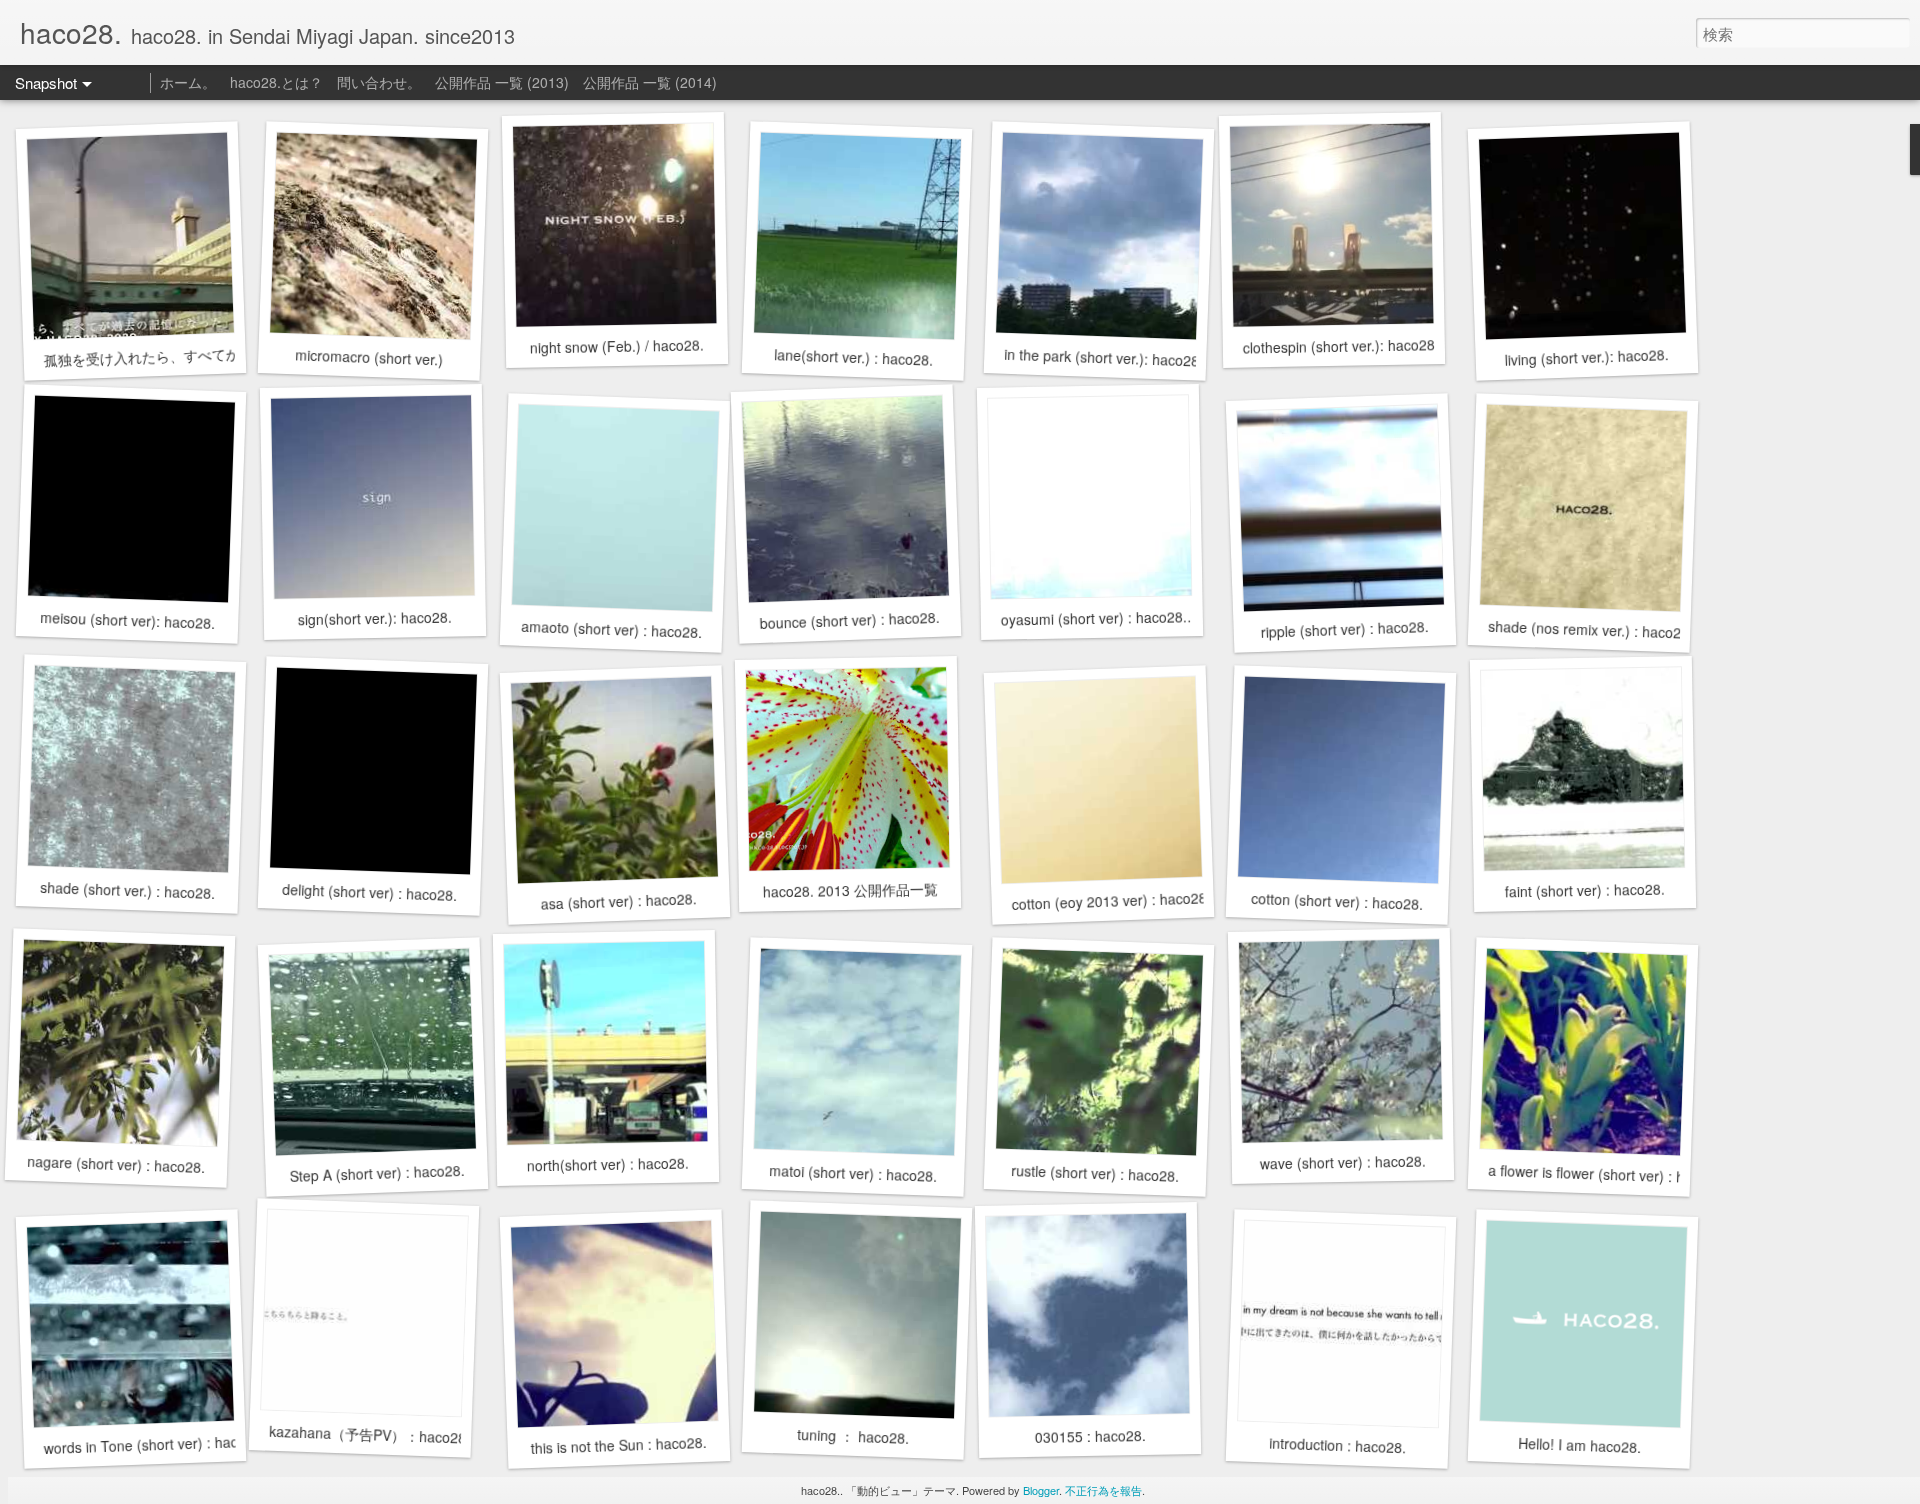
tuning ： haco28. (853, 1436)
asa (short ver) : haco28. (618, 900)
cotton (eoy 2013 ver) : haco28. (1111, 900)
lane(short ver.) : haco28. (854, 357)
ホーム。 (188, 82)
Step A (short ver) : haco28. (377, 1173)
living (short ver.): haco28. (1586, 357)
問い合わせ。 (379, 82)
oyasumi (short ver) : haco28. (1094, 617)
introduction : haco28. (1337, 1445)
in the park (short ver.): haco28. (1104, 357)
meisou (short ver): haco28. (128, 620)
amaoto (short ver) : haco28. (612, 629)
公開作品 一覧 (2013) (502, 82)
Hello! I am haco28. (1579, 1445)
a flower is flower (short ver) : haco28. (1608, 1174)
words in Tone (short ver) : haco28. (154, 1444)
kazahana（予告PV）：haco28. (370, 1434)
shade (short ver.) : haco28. (128, 890)
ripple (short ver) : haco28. (1344, 629)
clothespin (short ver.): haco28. (1341, 345)
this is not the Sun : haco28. (618, 1445)
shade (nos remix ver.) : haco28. (1591, 629)
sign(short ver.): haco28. (375, 618)
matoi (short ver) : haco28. (853, 1173)
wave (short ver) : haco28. (1343, 1162)
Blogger (1041, 1490)
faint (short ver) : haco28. (1585, 890)
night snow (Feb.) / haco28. (617, 345)
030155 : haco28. (1089, 1436)
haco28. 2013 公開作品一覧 (849, 889)
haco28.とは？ (276, 82)
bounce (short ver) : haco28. (849, 620)
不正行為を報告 (1103, 1490)
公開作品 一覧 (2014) (650, 82)
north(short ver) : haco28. (608, 1164)
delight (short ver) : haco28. (370, 892)
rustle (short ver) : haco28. (1095, 1173)
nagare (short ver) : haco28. (116, 1164)
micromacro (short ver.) (369, 356)
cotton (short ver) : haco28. (1337, 901)
